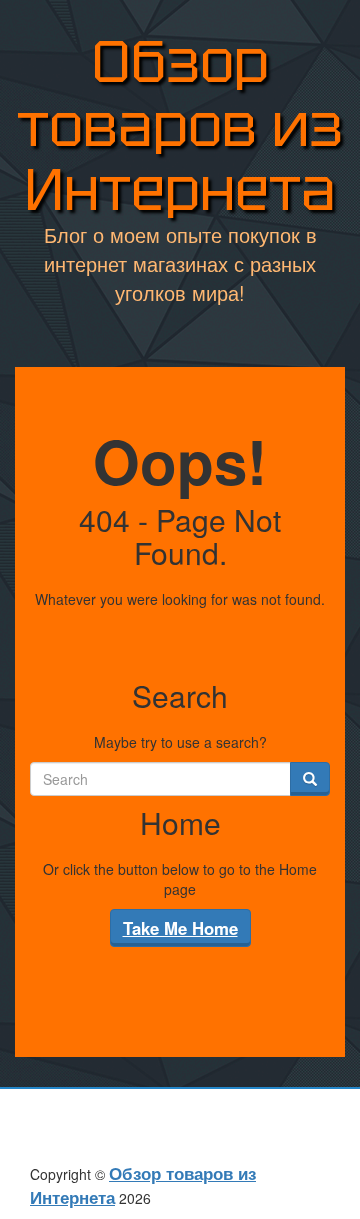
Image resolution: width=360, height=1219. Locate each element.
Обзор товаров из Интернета (180, 125)
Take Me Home (180, 928)
